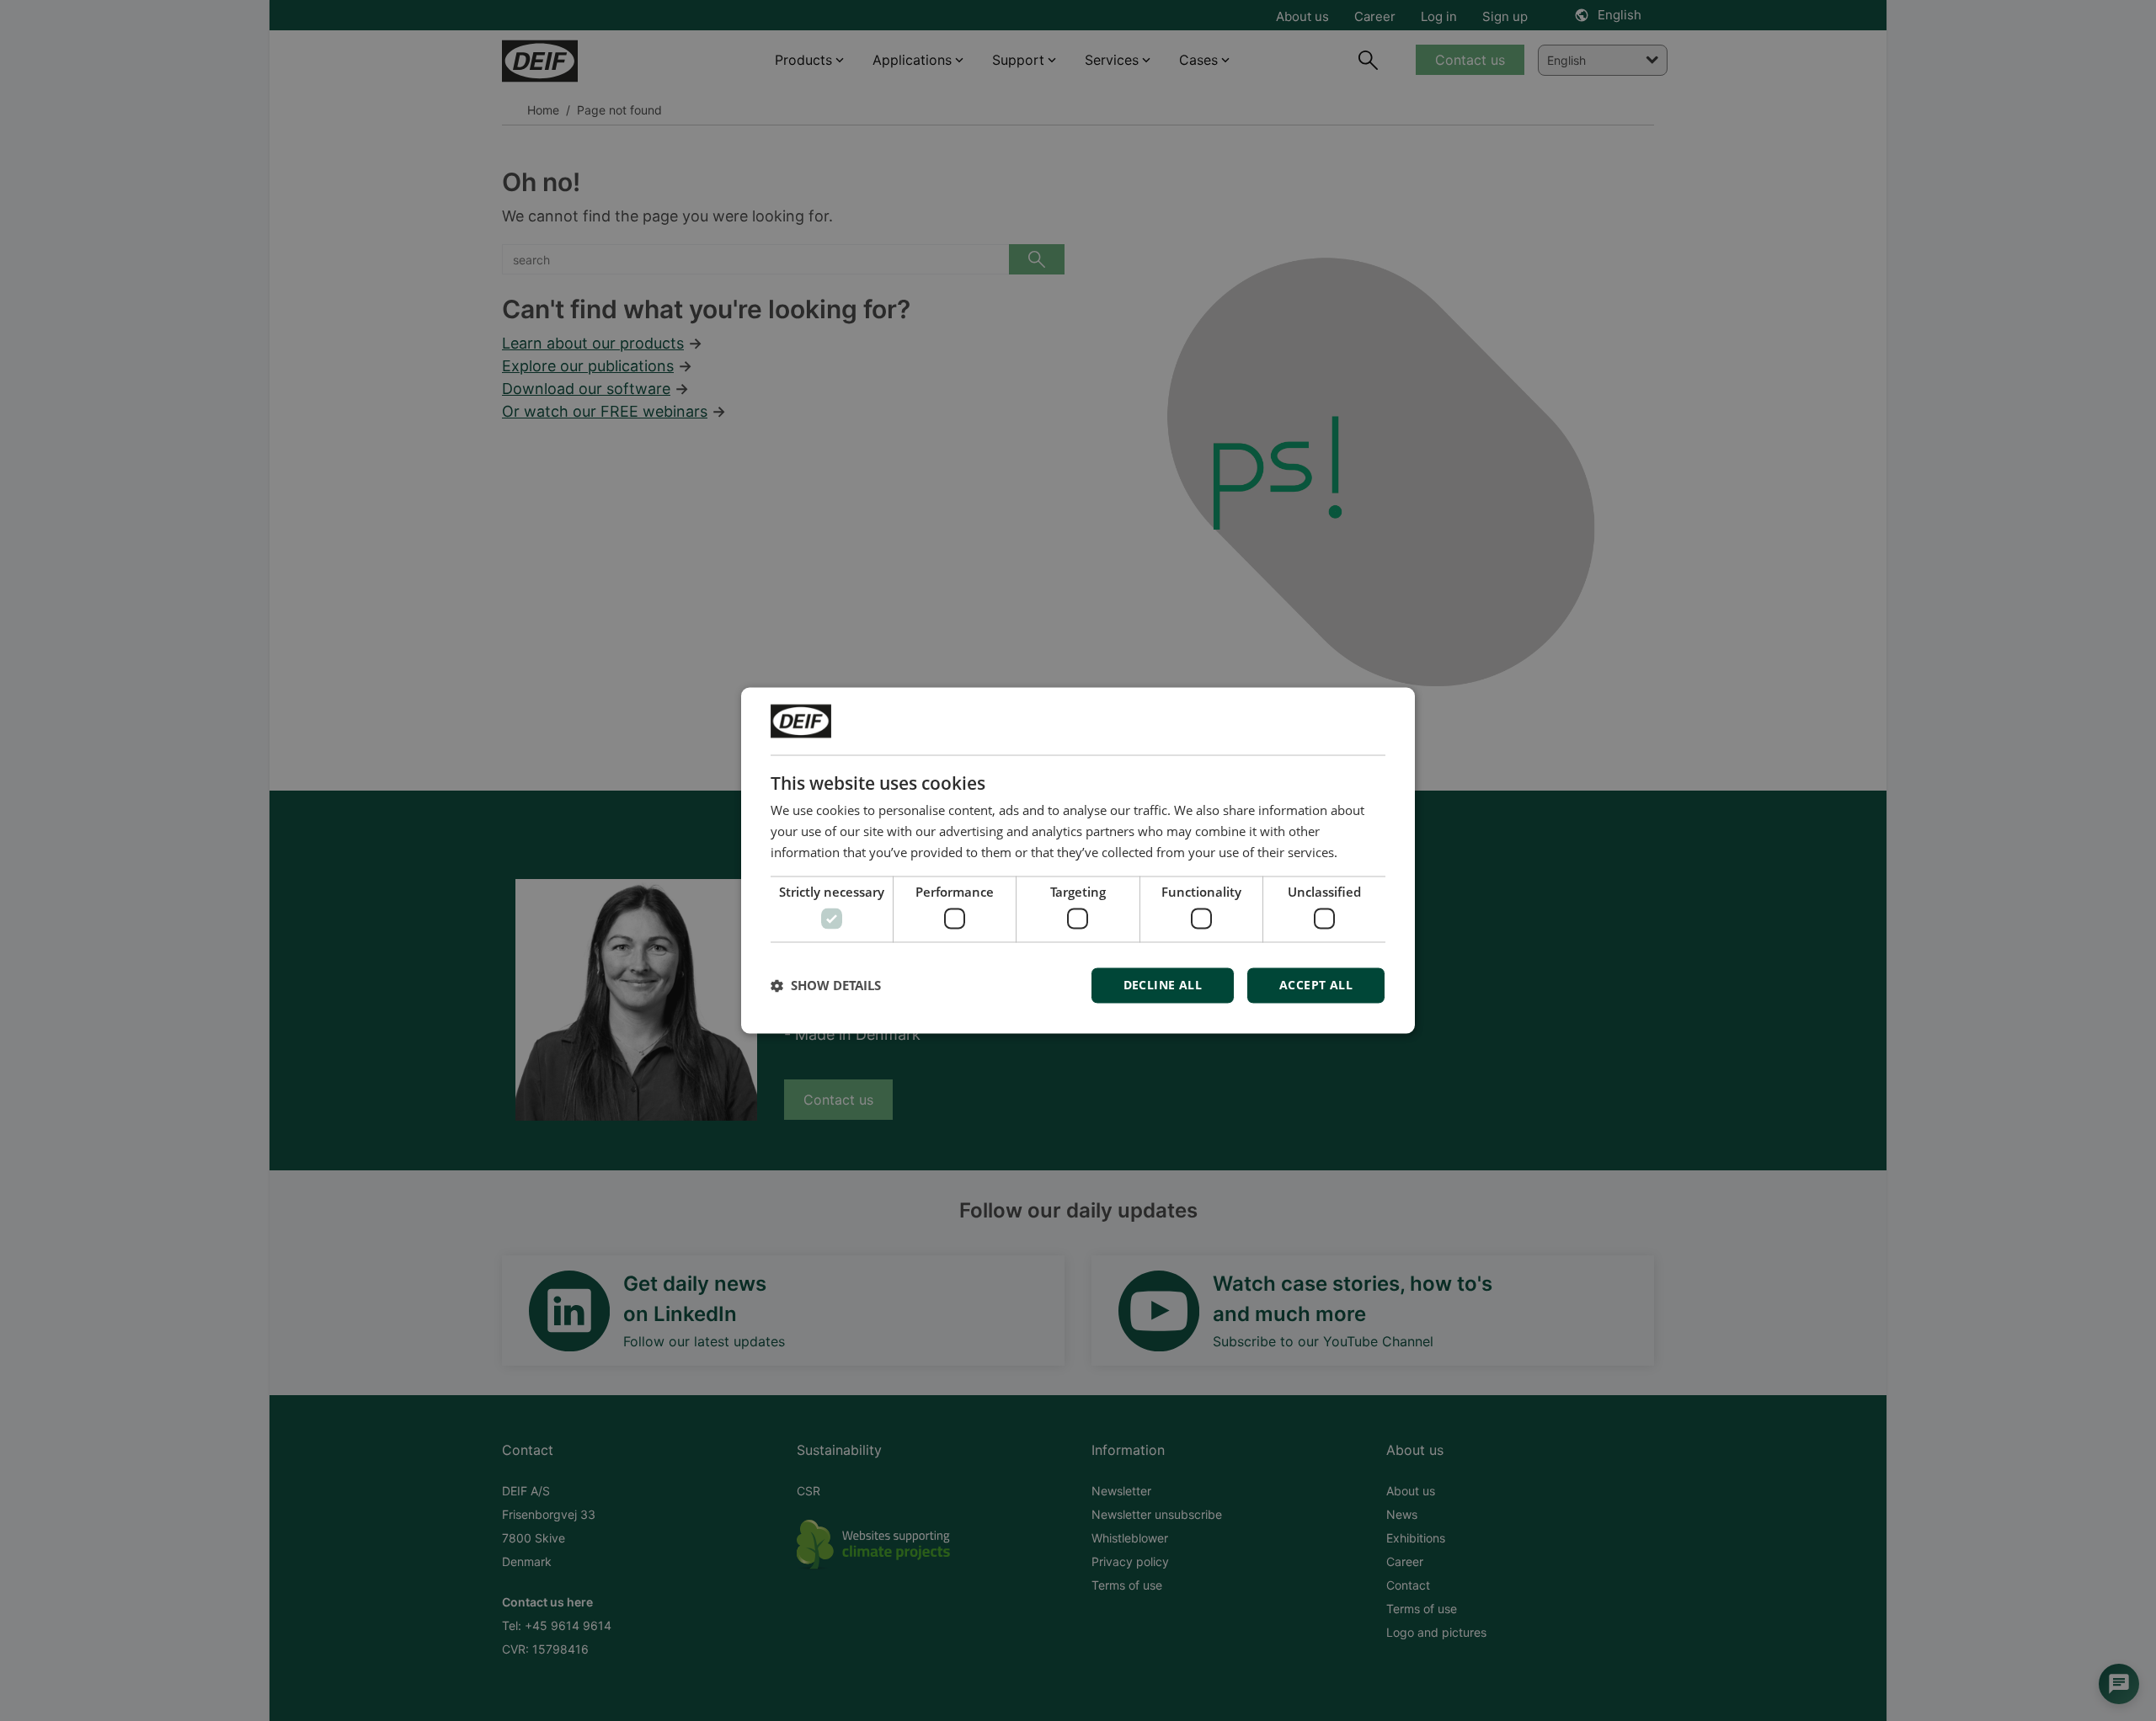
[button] (826, 986)
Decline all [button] (1163, 986)
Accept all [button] (1316, 986)
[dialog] (1078, 860)
